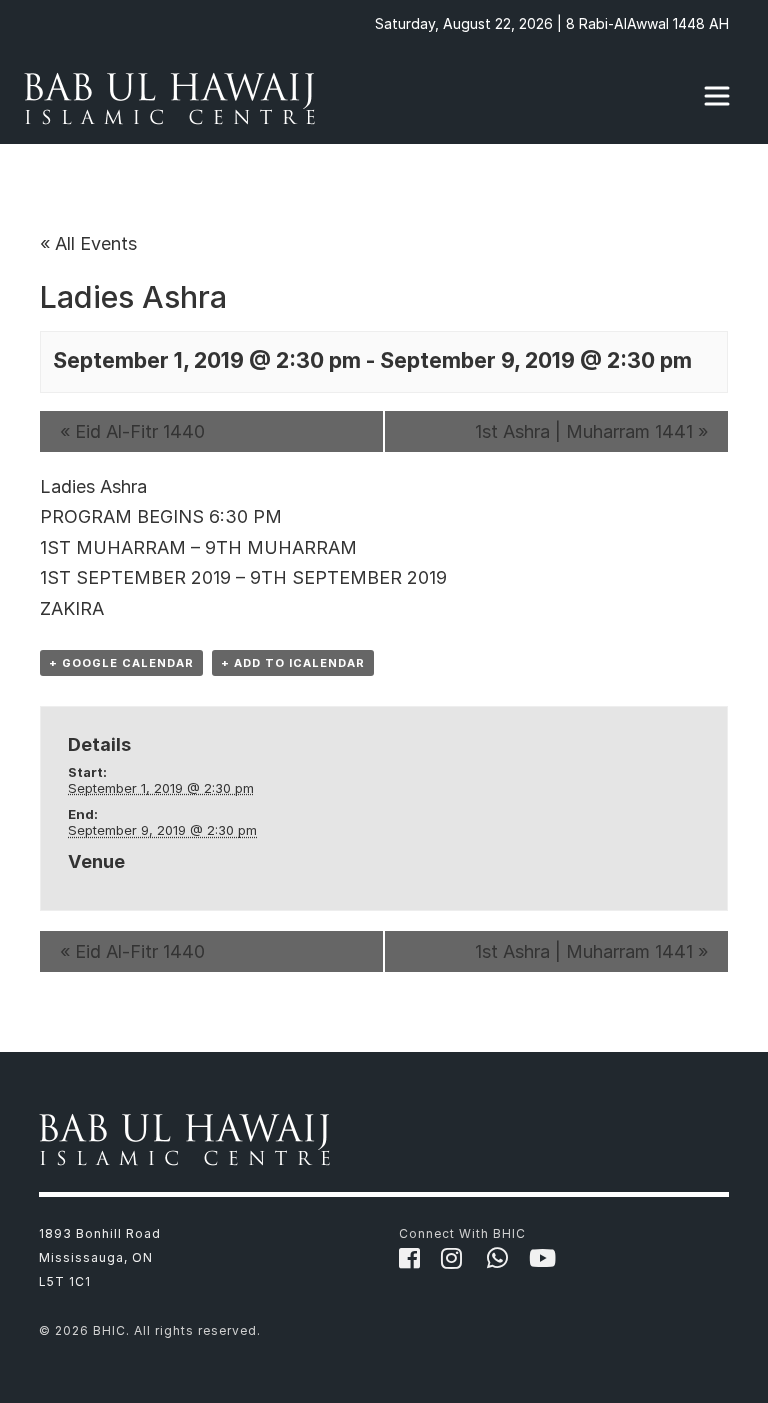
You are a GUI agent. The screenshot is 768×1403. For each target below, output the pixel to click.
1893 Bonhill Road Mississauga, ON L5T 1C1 (100, 1257)
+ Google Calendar (121, 663)
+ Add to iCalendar (293, 663)
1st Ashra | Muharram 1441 (591, 431)
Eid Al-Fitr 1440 (132, 431)
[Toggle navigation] (717, 96)
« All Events (88, 243)
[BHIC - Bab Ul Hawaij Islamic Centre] (174, 96)
